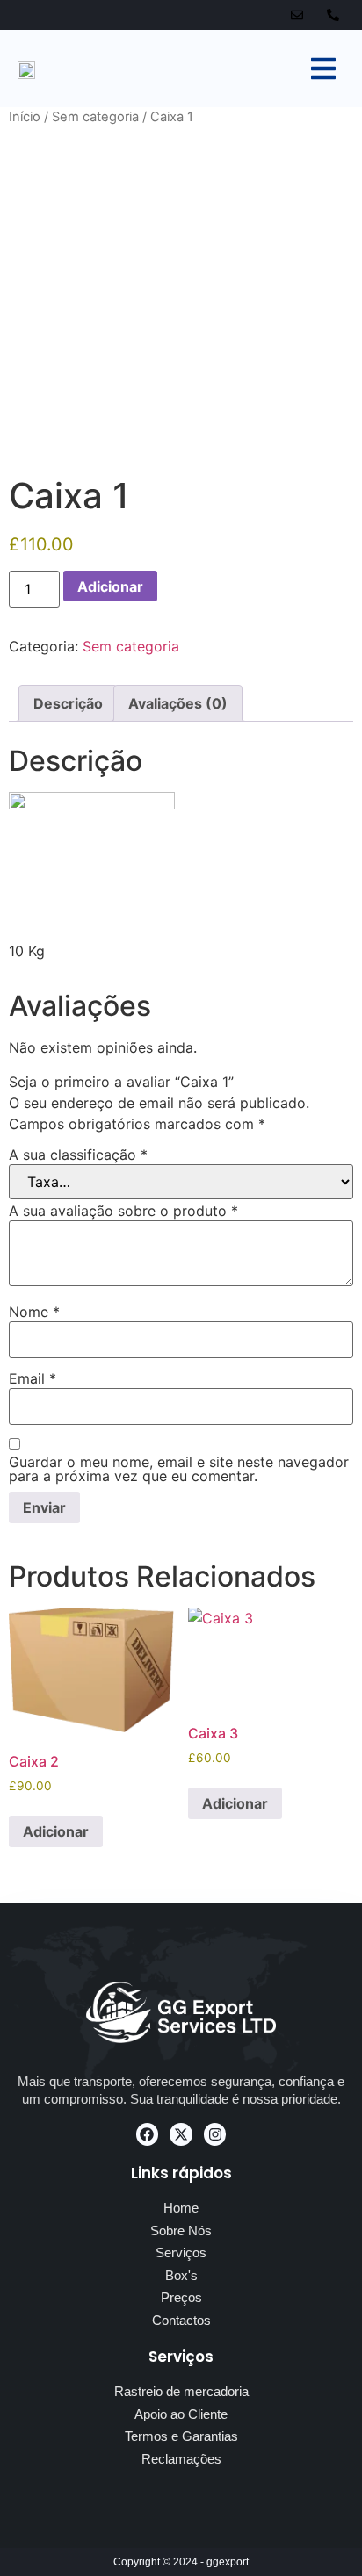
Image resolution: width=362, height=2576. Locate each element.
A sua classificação (78, 1155)
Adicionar (110, 586)
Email (33, 1378)
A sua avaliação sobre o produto (123, 1211)
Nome (34, 1312)
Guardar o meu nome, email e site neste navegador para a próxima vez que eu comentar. (179, 1469)
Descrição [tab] (68, 703)
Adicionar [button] (56, 1831)
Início (25, 117)
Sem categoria (95, 117)
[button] (323, 68)
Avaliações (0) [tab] (178, 703)
